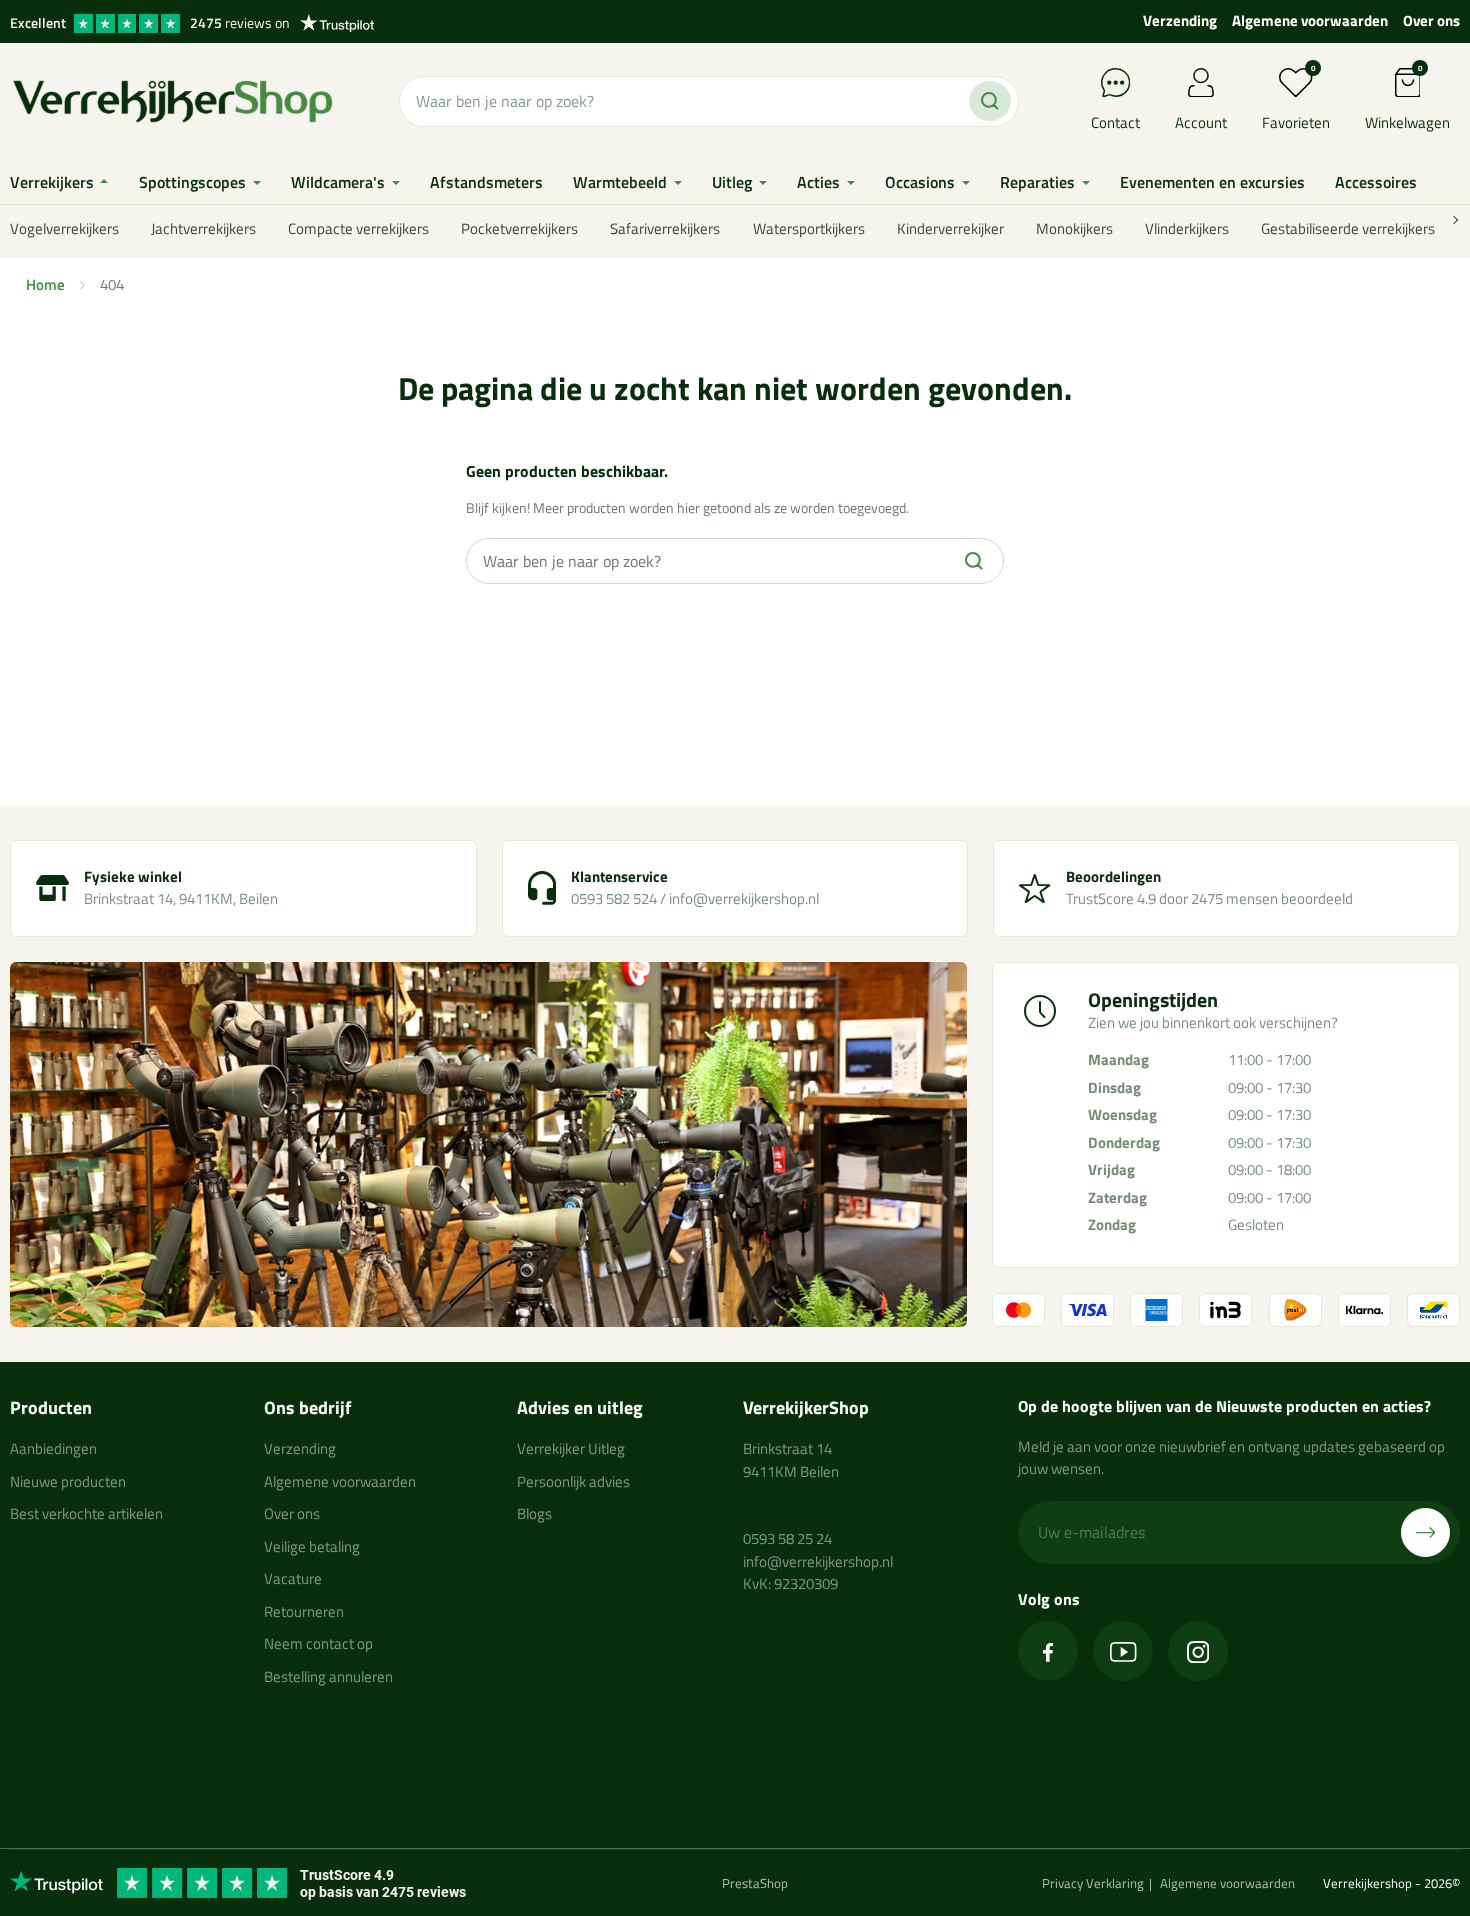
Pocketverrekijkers (519, 228)
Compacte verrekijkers (358, 228)
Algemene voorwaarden (1310, 20)
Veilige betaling (312, 1546)
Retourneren (304, 1611)
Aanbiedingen (53, 1448)
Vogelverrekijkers (64, 228)
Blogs (534, 1513)
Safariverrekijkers (665, 228)
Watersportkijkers (809, 228)
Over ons (1431, 20)
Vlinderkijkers (1187, 228)
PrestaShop (755, 1883)
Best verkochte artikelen (86, 1513)
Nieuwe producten (68, 1481)
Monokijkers (1074, 228)
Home (45, 284)
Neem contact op (318, 1643)
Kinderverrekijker (950, 228)
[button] (1407, 101)
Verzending (1180, 20)
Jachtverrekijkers (203, 228)
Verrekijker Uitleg (571, 1448)
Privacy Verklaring (1093, 1883)
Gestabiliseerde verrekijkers (1348, 228)
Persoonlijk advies (573, 1481)
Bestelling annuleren (328, 1676)
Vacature (293, 1578)
